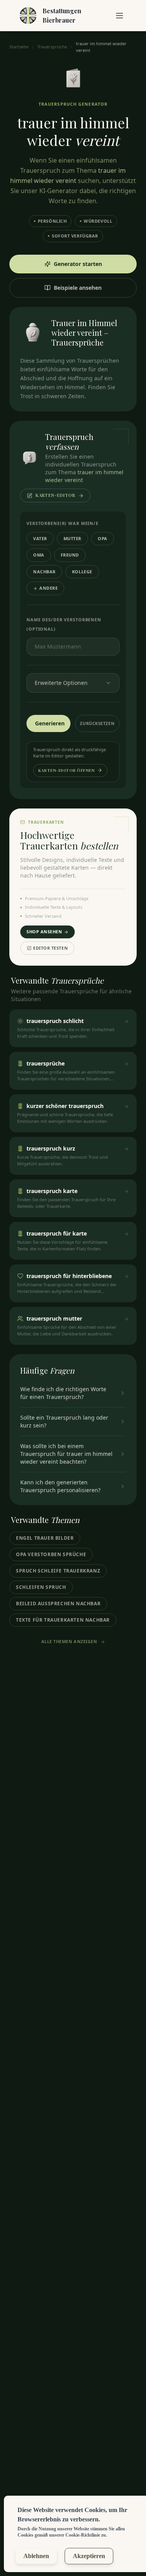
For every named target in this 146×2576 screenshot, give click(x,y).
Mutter (72, 538)
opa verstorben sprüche (51, 1554)
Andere (48, 588)
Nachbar (44, 572)
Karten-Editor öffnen (66, 770)
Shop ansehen (44, 932)
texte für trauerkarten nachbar (63, 1620)
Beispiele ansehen (78, 288)
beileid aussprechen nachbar (58, 1604)
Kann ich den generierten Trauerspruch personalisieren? (60, 1486)
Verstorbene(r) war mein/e (62, 523)
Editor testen (50, 948)
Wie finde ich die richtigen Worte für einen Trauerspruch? (63, 1393)
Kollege (82, 572)
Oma (39, 555)
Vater (40, 538)
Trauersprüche (52, 47)
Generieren (50, 723)
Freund (70, 555)
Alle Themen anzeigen (69, 1641)
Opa (103, 538)
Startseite (19, 47)
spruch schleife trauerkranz (58, 1571)
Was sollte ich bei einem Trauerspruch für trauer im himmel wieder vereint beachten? (66, 1454)
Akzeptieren (89, 2556)
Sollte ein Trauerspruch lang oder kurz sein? (64, 1421)
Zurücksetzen (97, 723)
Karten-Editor (55, 495)
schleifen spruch (41, 1587)
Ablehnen (36, 2556)
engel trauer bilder (45, 1538)
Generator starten (78, 264)
